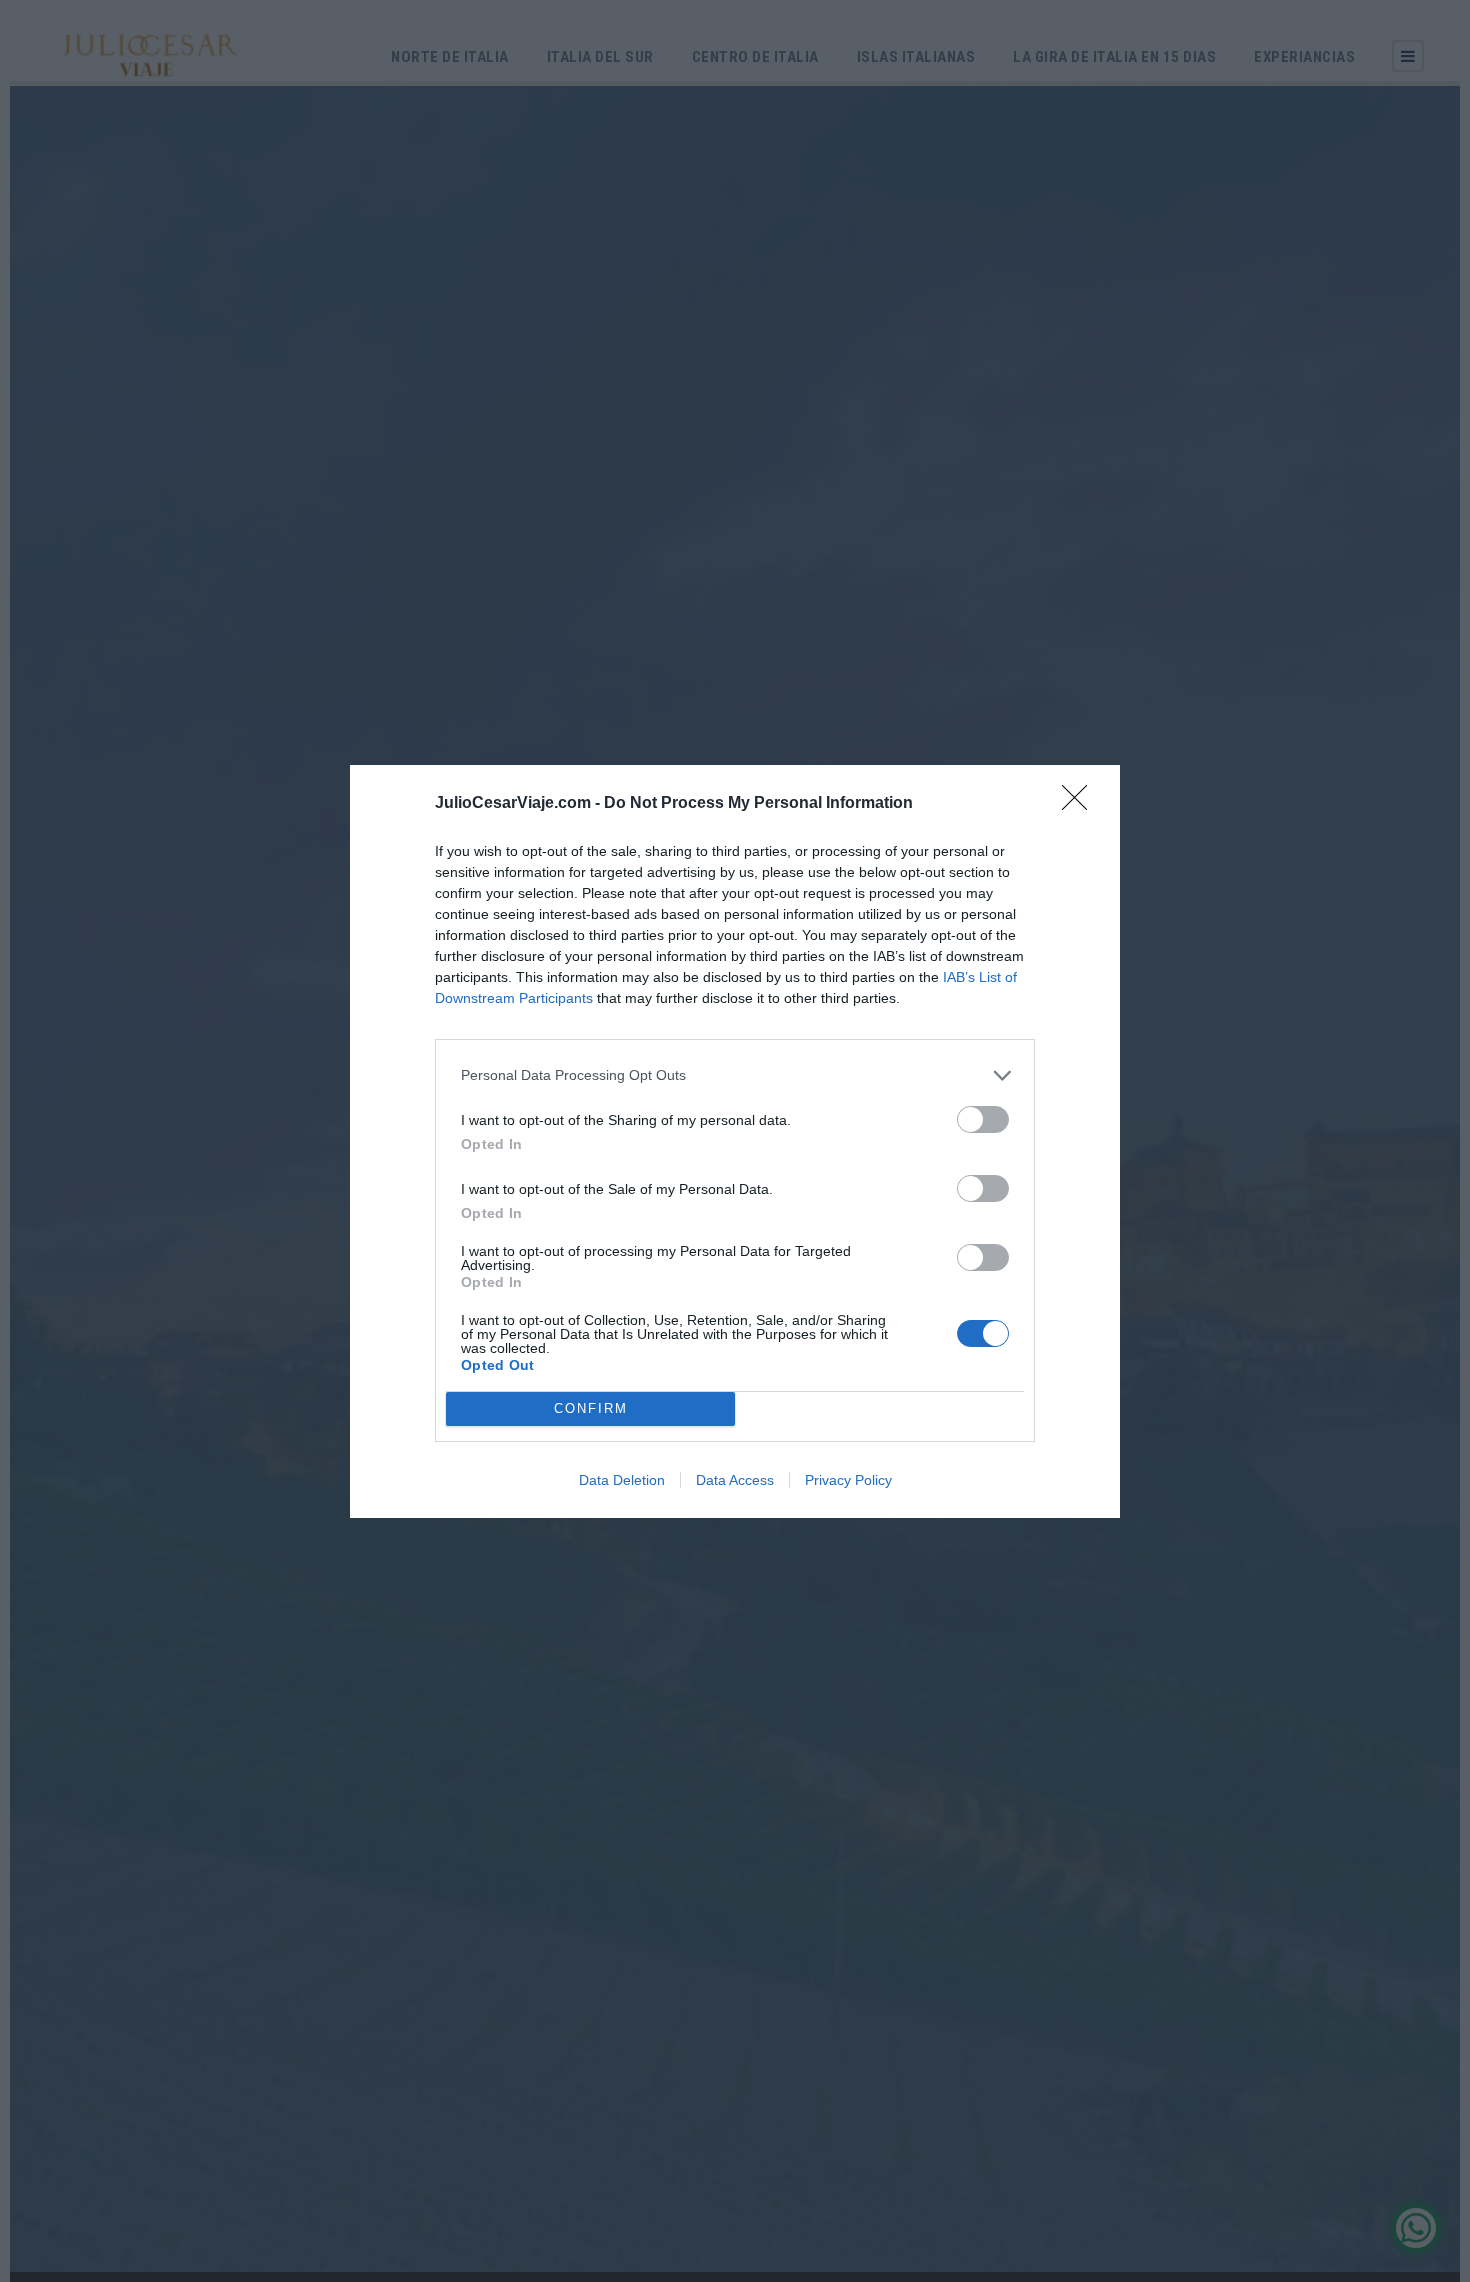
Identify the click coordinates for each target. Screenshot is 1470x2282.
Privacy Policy (848, 1480)
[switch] (983, 1119)
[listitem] (735, 1075)
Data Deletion (622, 1480)
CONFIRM (591, 1408)
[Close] (1081, 804)
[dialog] (735, 1141)
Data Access (735, 1480)
